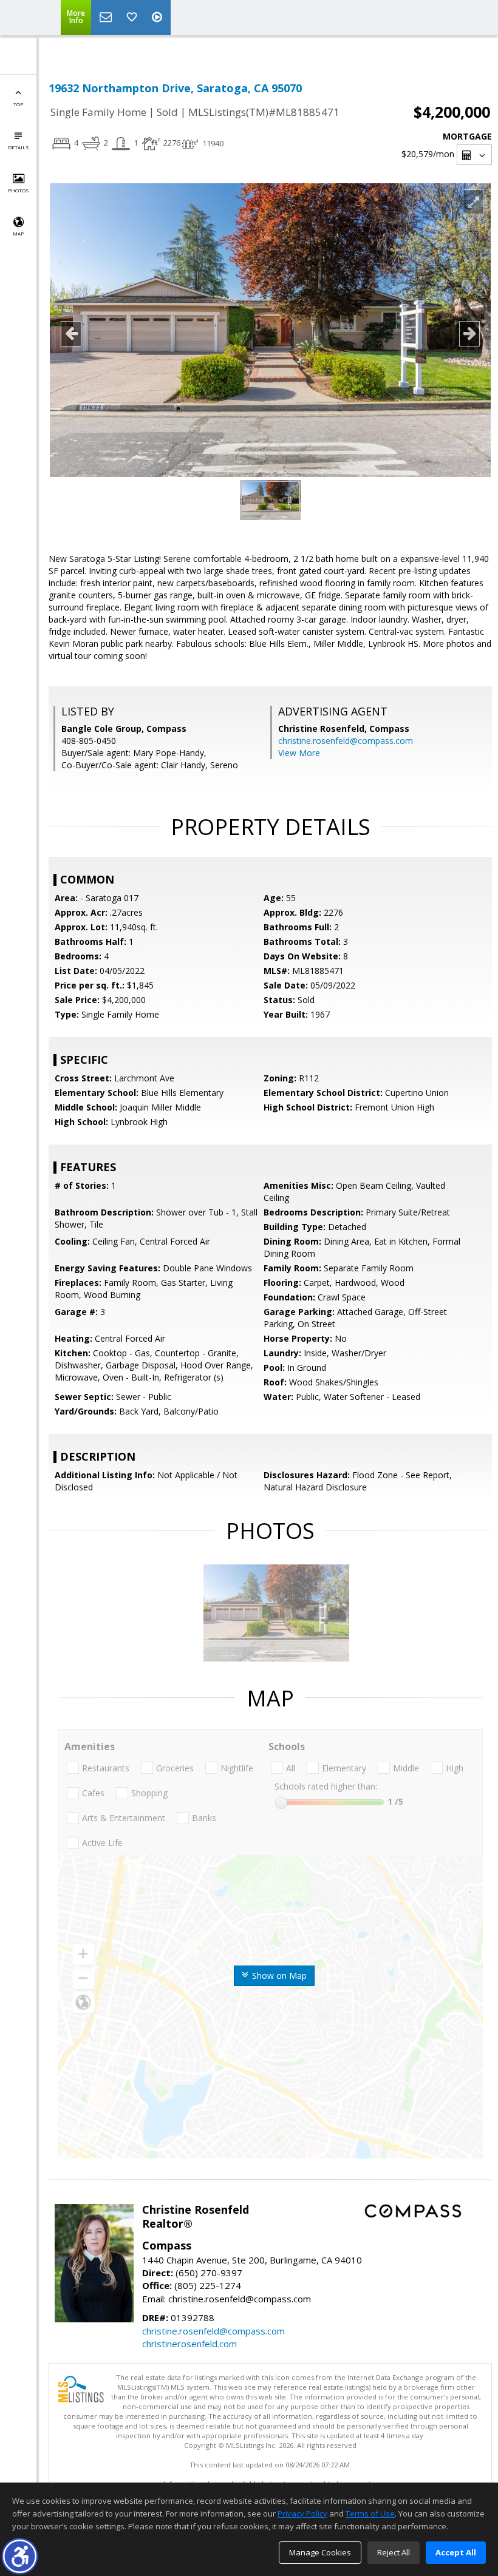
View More (299, 753)
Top (18, 104)
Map (18, 233)
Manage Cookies (320, 2552)
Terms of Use (370, 2513)
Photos (18, 190)
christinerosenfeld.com (189, 2344)
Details (18, 147)
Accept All (456, 2552)
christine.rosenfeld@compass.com (346, 741)
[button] (20, 2556)
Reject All (394, 2552)
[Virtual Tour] (159, 18)
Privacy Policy (302, 2513)
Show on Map (278, 1976)
